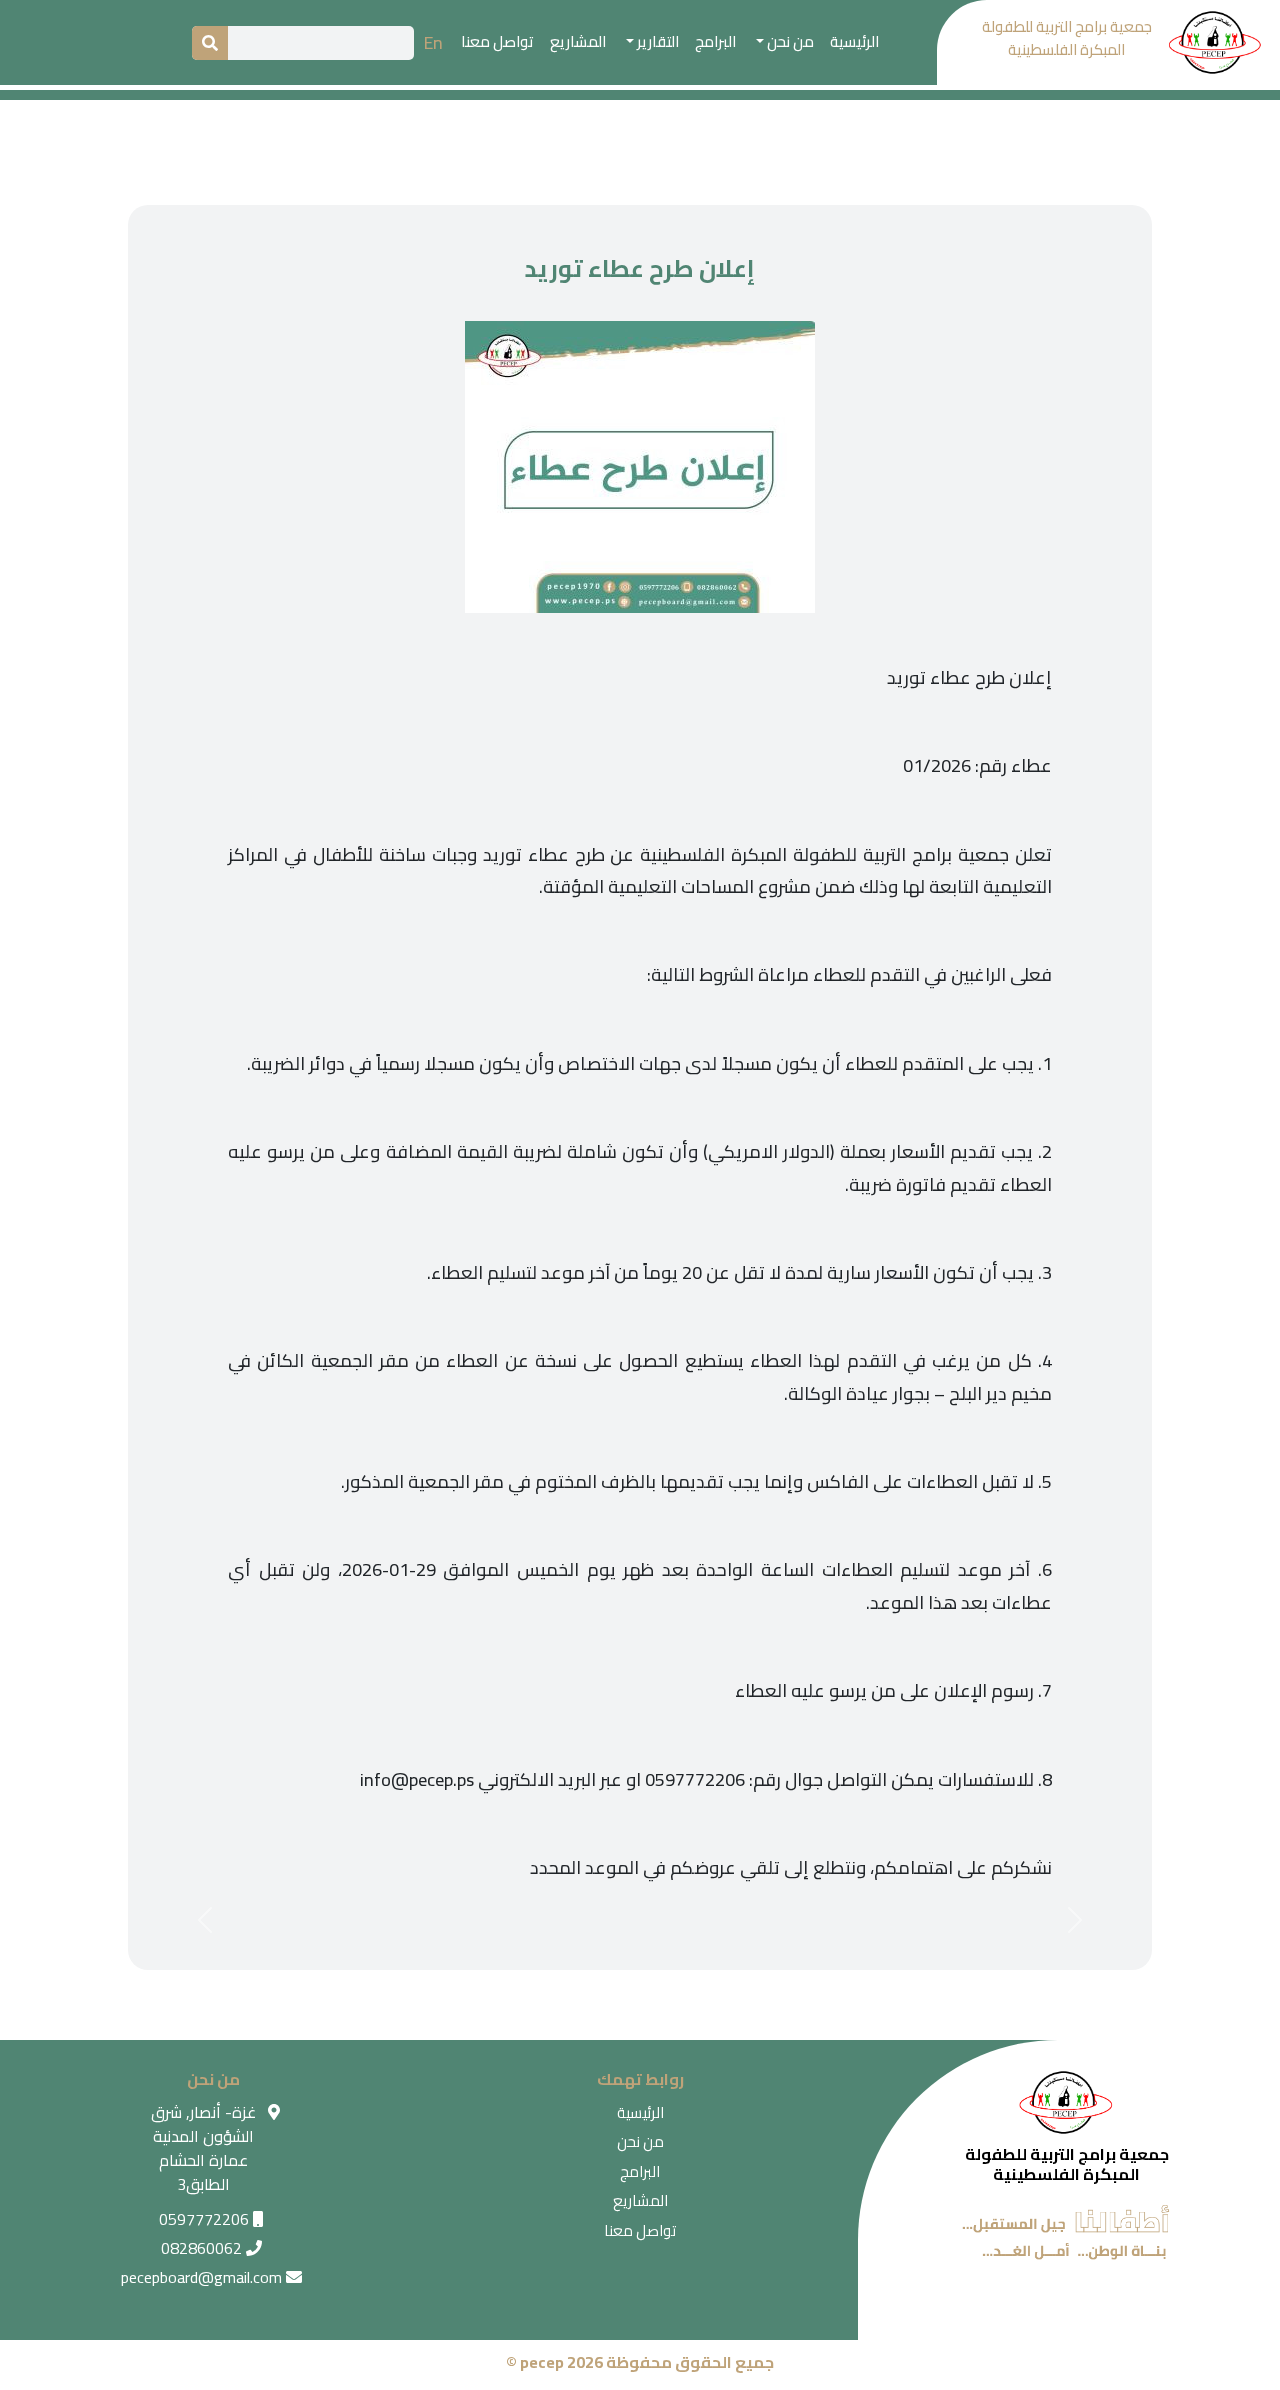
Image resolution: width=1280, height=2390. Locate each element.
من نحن (640, 2141)
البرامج (715, 41)
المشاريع (578, 41)
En (433, 42)
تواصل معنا (497, 41)
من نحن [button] (789, 41)
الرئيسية (854, 41)
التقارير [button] (656, 41)
